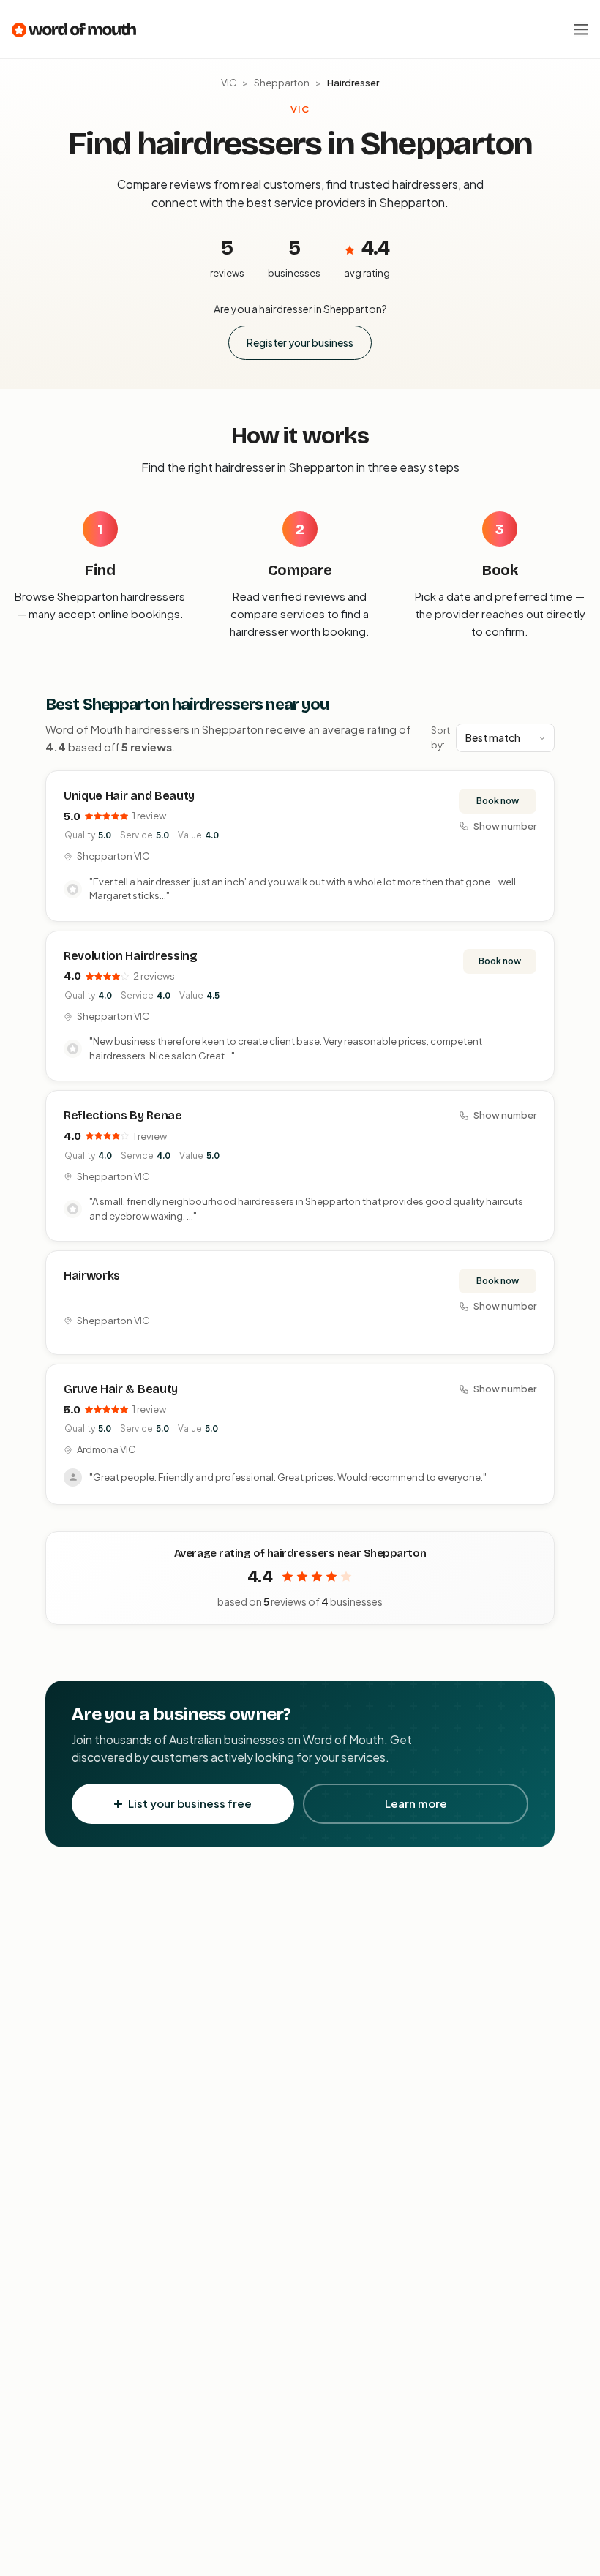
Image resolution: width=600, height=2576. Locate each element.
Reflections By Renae (123, 1115)
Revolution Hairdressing (131, 956)
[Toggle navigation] (581, 29)
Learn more (416, 1803)
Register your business (300, 342)
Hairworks (92, 1276)
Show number (505, 826)
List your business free (190, 1803)
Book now (498, 801)
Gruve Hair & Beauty (121, 1389)
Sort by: (440, 737)
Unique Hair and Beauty (129, 796)
